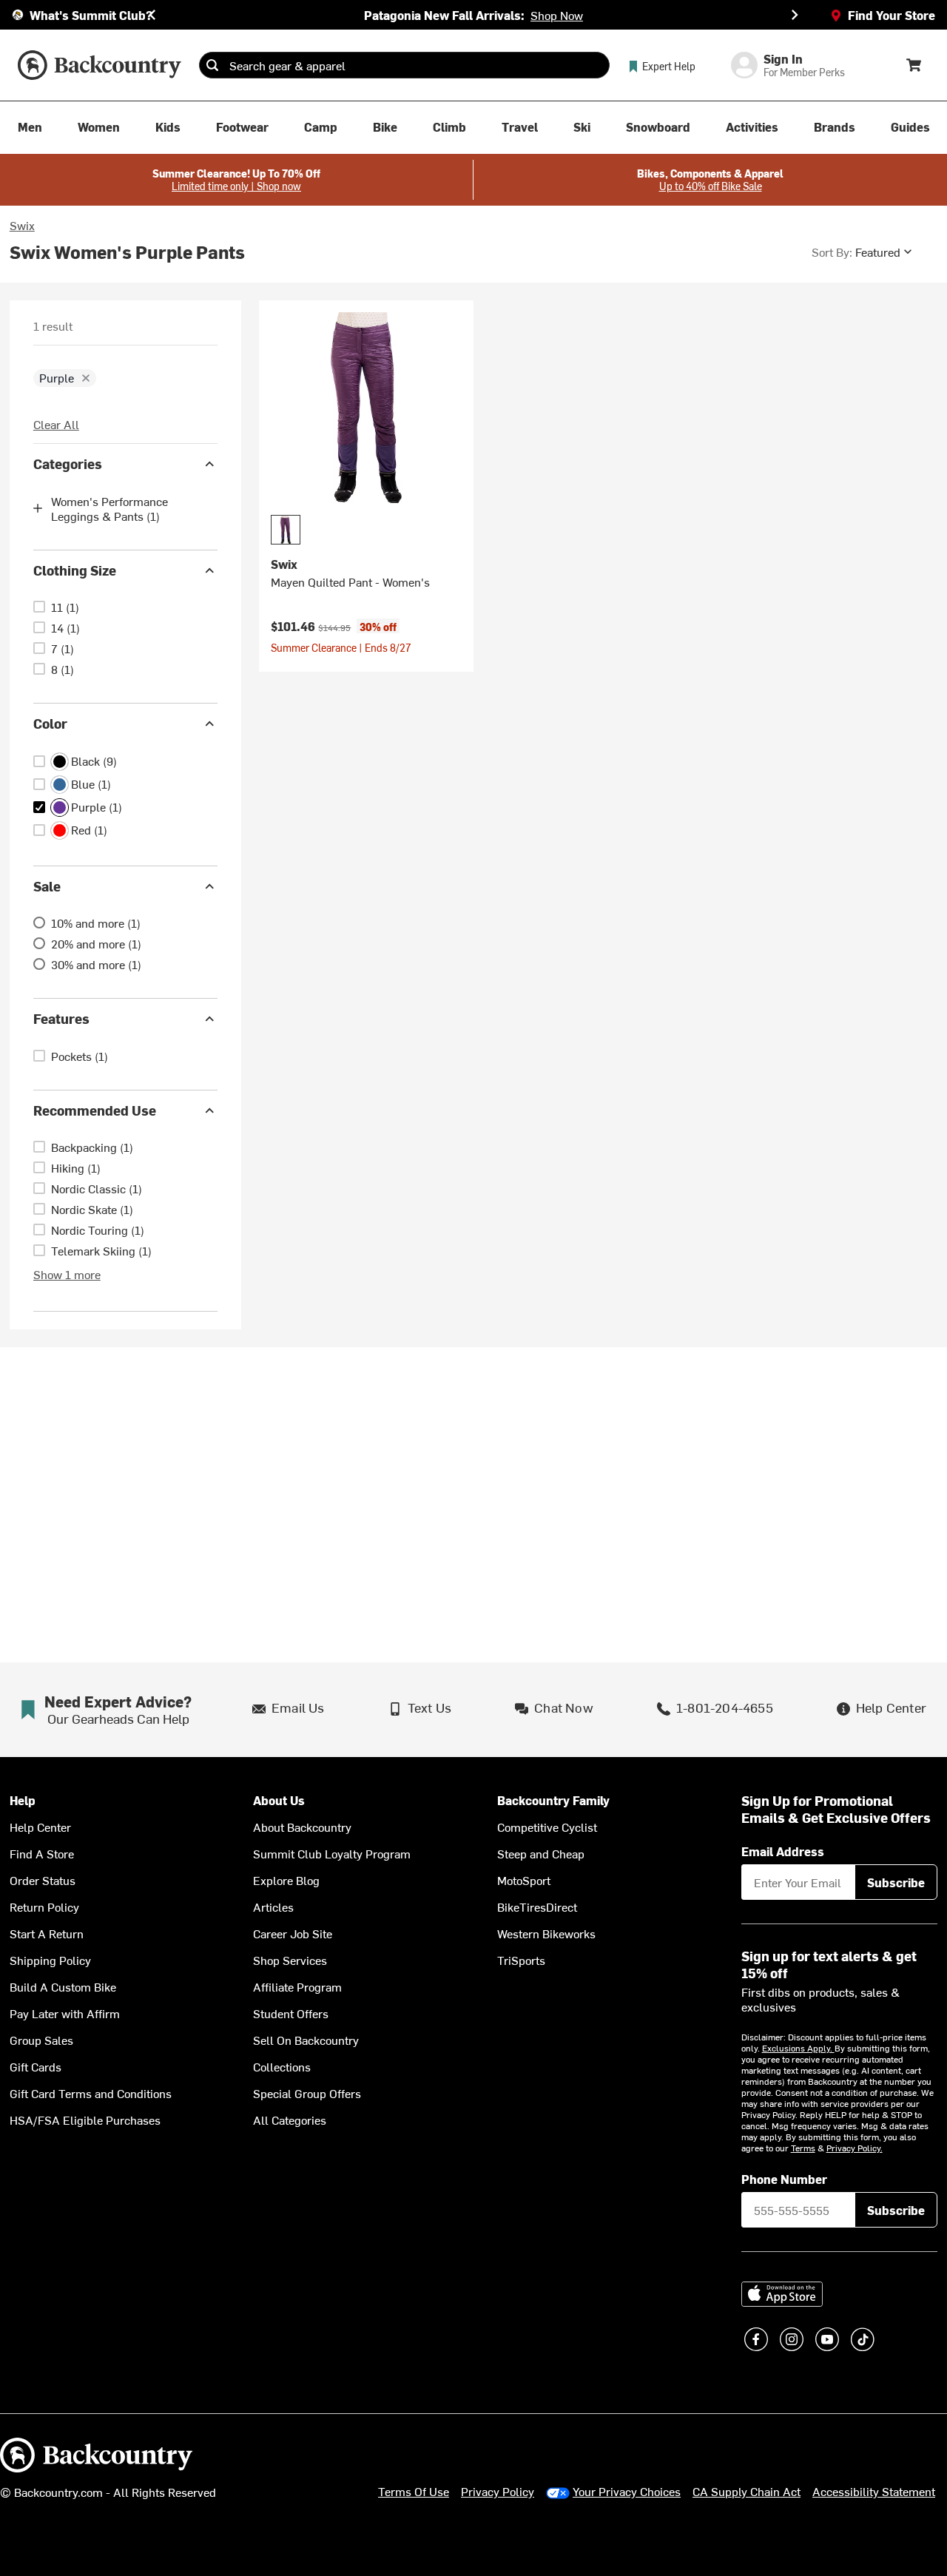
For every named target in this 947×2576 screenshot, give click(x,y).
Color (50, 723)
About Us (279, 1800)
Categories (68, 463)
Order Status (43, 1880)
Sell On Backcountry (306, 2040)
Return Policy (44, 1906)
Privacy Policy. (855, 2148)
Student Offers (291, 2013)
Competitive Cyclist (547, 1827)
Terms (803, 2148)
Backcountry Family (553, 1800)
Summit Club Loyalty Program (332, 1853)
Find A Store (42, 1853)
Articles (273, 1906)
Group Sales (41, 2040)
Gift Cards (36, 2066)
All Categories (290, 2120)
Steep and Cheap (541, 1853)
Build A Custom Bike (63, 1986)
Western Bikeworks (546, 1933)
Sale (47, 886)
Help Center (40, 1827)
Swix (22, 225)
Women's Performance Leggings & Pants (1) (109, 508)
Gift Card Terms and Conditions (91, 2093)
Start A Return (47, 1933)
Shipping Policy (50, 1960)
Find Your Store (892, 15)
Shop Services (290, 1960)
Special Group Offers (307, 2093)
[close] (86, 378)
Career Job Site (293, 1933)
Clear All (56, 424)
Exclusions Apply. (798, 2048)
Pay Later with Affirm (65, 2013)
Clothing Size (75, 570)
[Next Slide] (795, 15)
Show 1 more (67, 1274)
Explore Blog (286, 1880)
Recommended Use (95, 1110)
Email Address (783, 1851)
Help (23, 1800)
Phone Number (784, 2179)
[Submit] (212, 65)
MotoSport (524, 1880)
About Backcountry (302, 1827)
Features (61, 1018)
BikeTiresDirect (537, 1906)
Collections (282, 2066)
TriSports (521, 1960)
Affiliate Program (297, 1986)
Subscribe (896, 1882)
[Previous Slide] (152, 15)
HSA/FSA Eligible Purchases (85, 2120)
